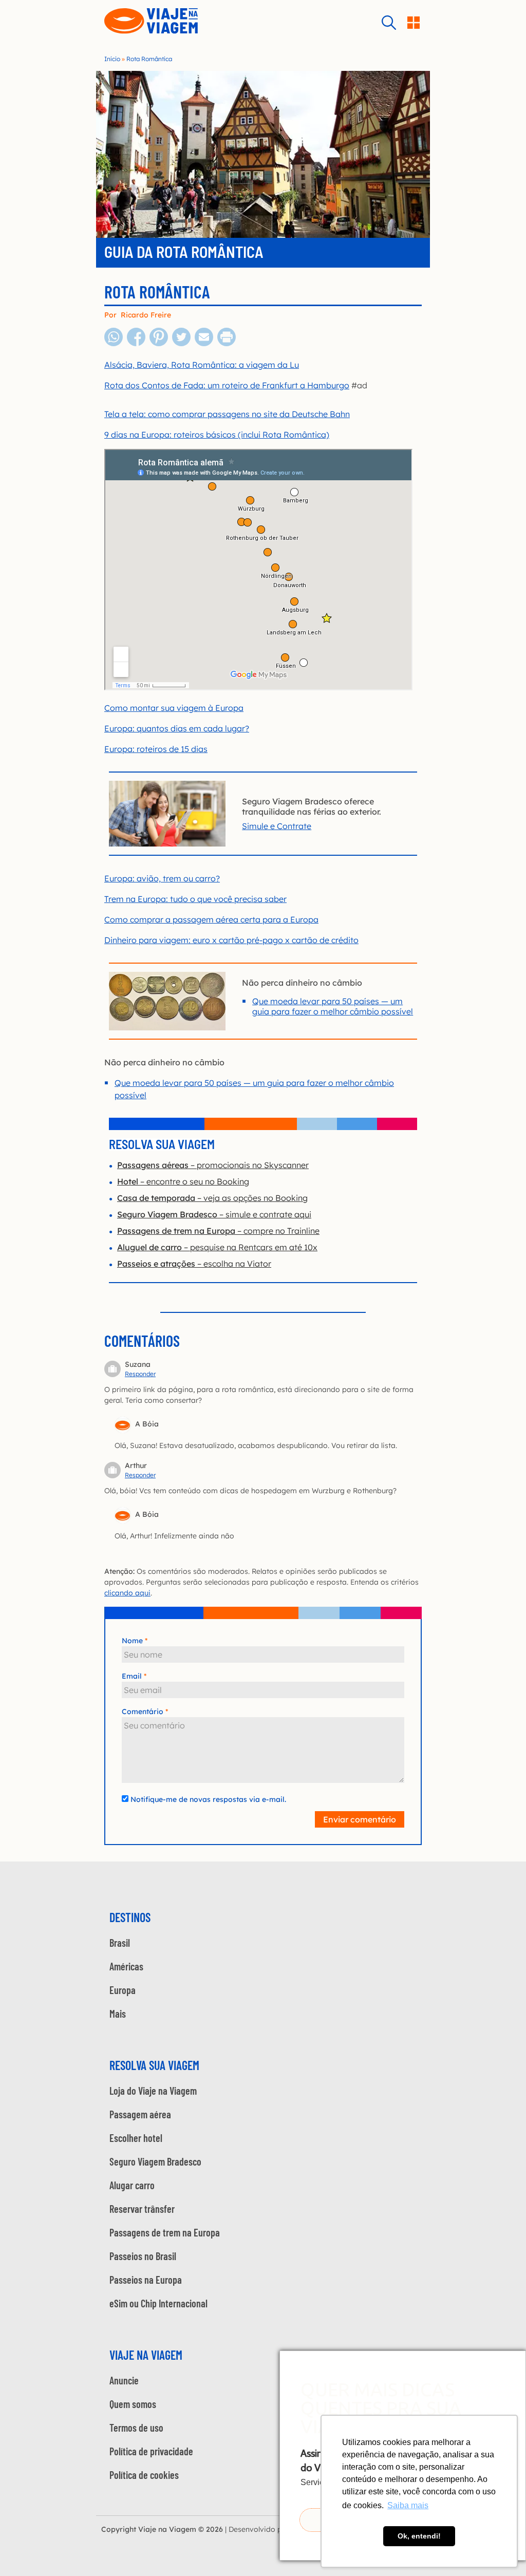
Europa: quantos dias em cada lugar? (177, 728)
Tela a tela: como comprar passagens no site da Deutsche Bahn (227, 414)
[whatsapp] (114, 344)
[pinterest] (159, 344)
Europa (123, 1990)
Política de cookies (144, 2475)
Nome (132, 1641)
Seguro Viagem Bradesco (155, 2161)
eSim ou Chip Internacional (158, 2303)
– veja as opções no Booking (212, 1198)
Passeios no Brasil (143, 2256)
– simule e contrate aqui (214, 1214)
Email (132, 1676)
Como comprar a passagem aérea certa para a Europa (211, 919)
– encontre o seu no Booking (183, 1181)
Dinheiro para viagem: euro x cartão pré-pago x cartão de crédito (231, 940)
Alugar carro (132, 2185)
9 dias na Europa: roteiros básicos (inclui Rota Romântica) (217, 435)
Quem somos (133, 2404)
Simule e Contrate (277, 826)
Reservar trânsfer (142, 2209)
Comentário (143, 1712)
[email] (204, 344)
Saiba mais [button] (408, 2505)
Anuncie (124, 2380)
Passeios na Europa (146, 2280)
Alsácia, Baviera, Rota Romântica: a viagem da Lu (202, 365)
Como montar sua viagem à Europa (174, 708)
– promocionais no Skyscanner (213, 1165)
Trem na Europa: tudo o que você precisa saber (195, 899)
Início (112, 59)
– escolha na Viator (194, 1264)
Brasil (120, 1943)
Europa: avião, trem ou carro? (162, 878)
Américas (126, 1966)
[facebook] (136, 344)
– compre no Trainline (218, 1231)
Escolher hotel (136, 2138)
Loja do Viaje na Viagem (153, 2091)
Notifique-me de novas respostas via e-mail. (208, 1799)
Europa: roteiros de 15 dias (156, 749)
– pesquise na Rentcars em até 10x (217, 1247)
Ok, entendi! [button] (419, 2536)
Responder (140, 1374)
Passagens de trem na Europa (165, 2232)
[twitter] (181, 344)
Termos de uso (136, 2428)
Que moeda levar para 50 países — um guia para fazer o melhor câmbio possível (333, 1006)
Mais (118, 2014)
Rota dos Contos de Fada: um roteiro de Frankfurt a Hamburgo (227, 385)
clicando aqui (127, 1593)
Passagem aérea (140, 2114)
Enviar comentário (360, 1819)
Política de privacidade (151, 2451)
